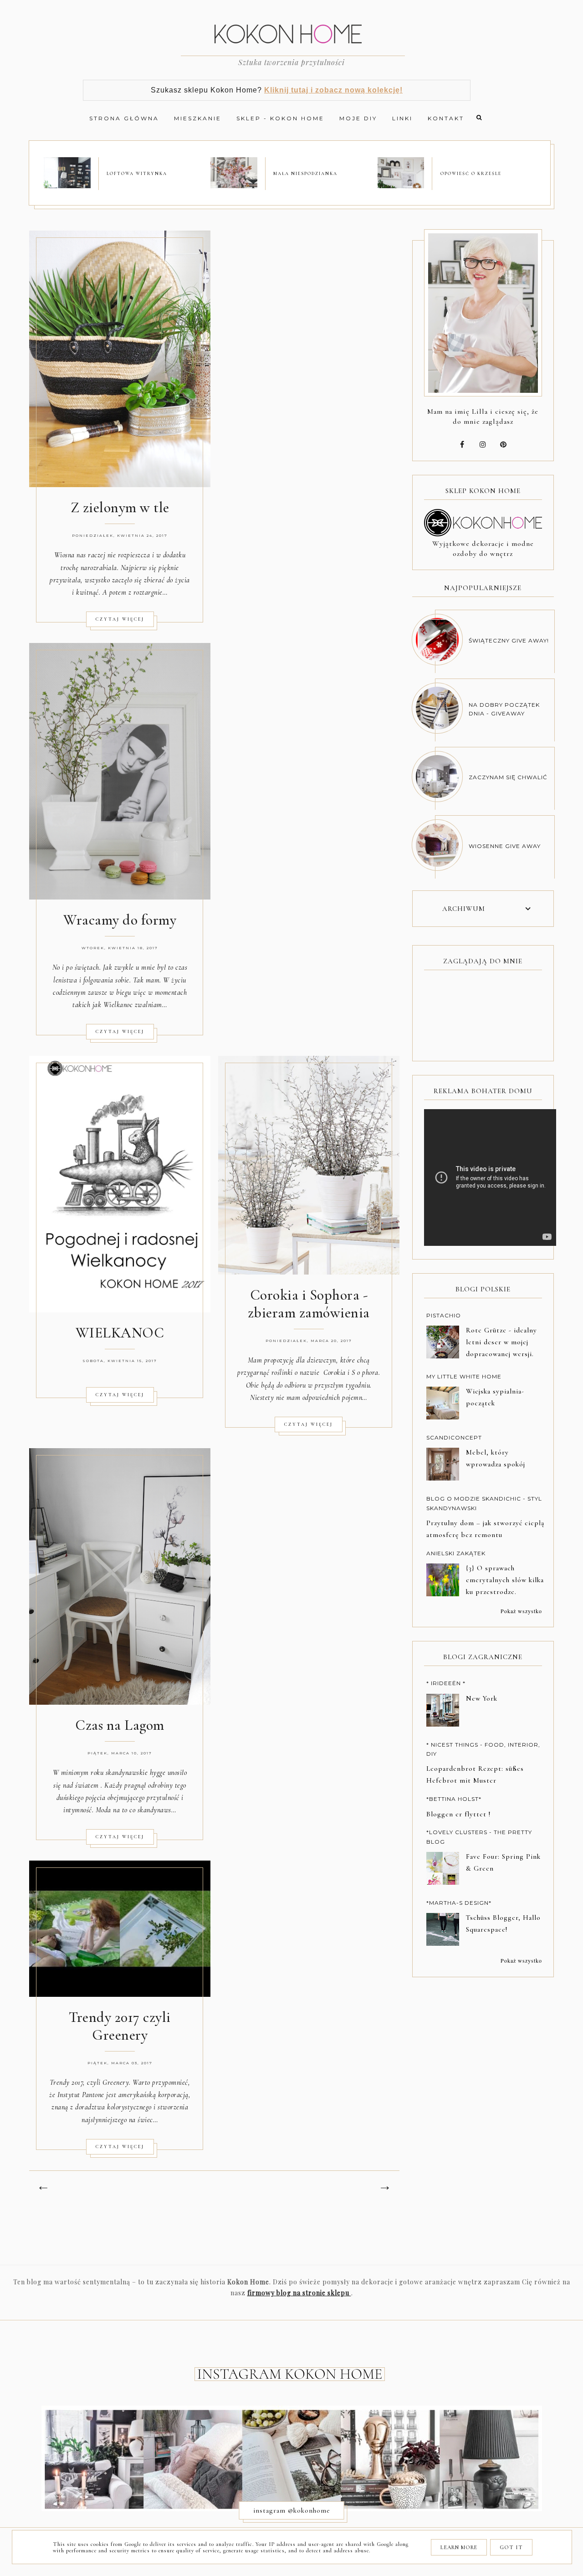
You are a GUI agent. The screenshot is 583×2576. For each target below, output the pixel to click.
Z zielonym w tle (120, 507)
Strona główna (124, 118)
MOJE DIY (358, 118)
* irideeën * (446, 1683)
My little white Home (464, 1376)
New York (482, 1698)
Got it (511, 2547)
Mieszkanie (198, 118)
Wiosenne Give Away (505, 846)
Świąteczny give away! (509, 640)
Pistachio (444, 1315)
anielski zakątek (456, 1553)
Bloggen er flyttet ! (458, 1814)
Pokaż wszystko (521, 1611)
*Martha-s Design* (459, 1903)
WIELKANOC (120, 1333)
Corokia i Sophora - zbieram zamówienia (309, 1304)
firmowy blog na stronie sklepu (299, 2293)
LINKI (402, 118)
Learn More (459, 2547)
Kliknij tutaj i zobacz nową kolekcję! (333, 90)
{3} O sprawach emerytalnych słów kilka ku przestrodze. (505, 1580)
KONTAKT (446, 118)
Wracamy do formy (120, 920)
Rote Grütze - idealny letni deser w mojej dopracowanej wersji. (501, 1342)
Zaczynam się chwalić (508, 777)
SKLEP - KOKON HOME (280, 118)
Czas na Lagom (120, 1725)
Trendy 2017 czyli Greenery (120, 2026)
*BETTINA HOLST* (454, 1799)
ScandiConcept (454, 1437)
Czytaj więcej (120, 619)
